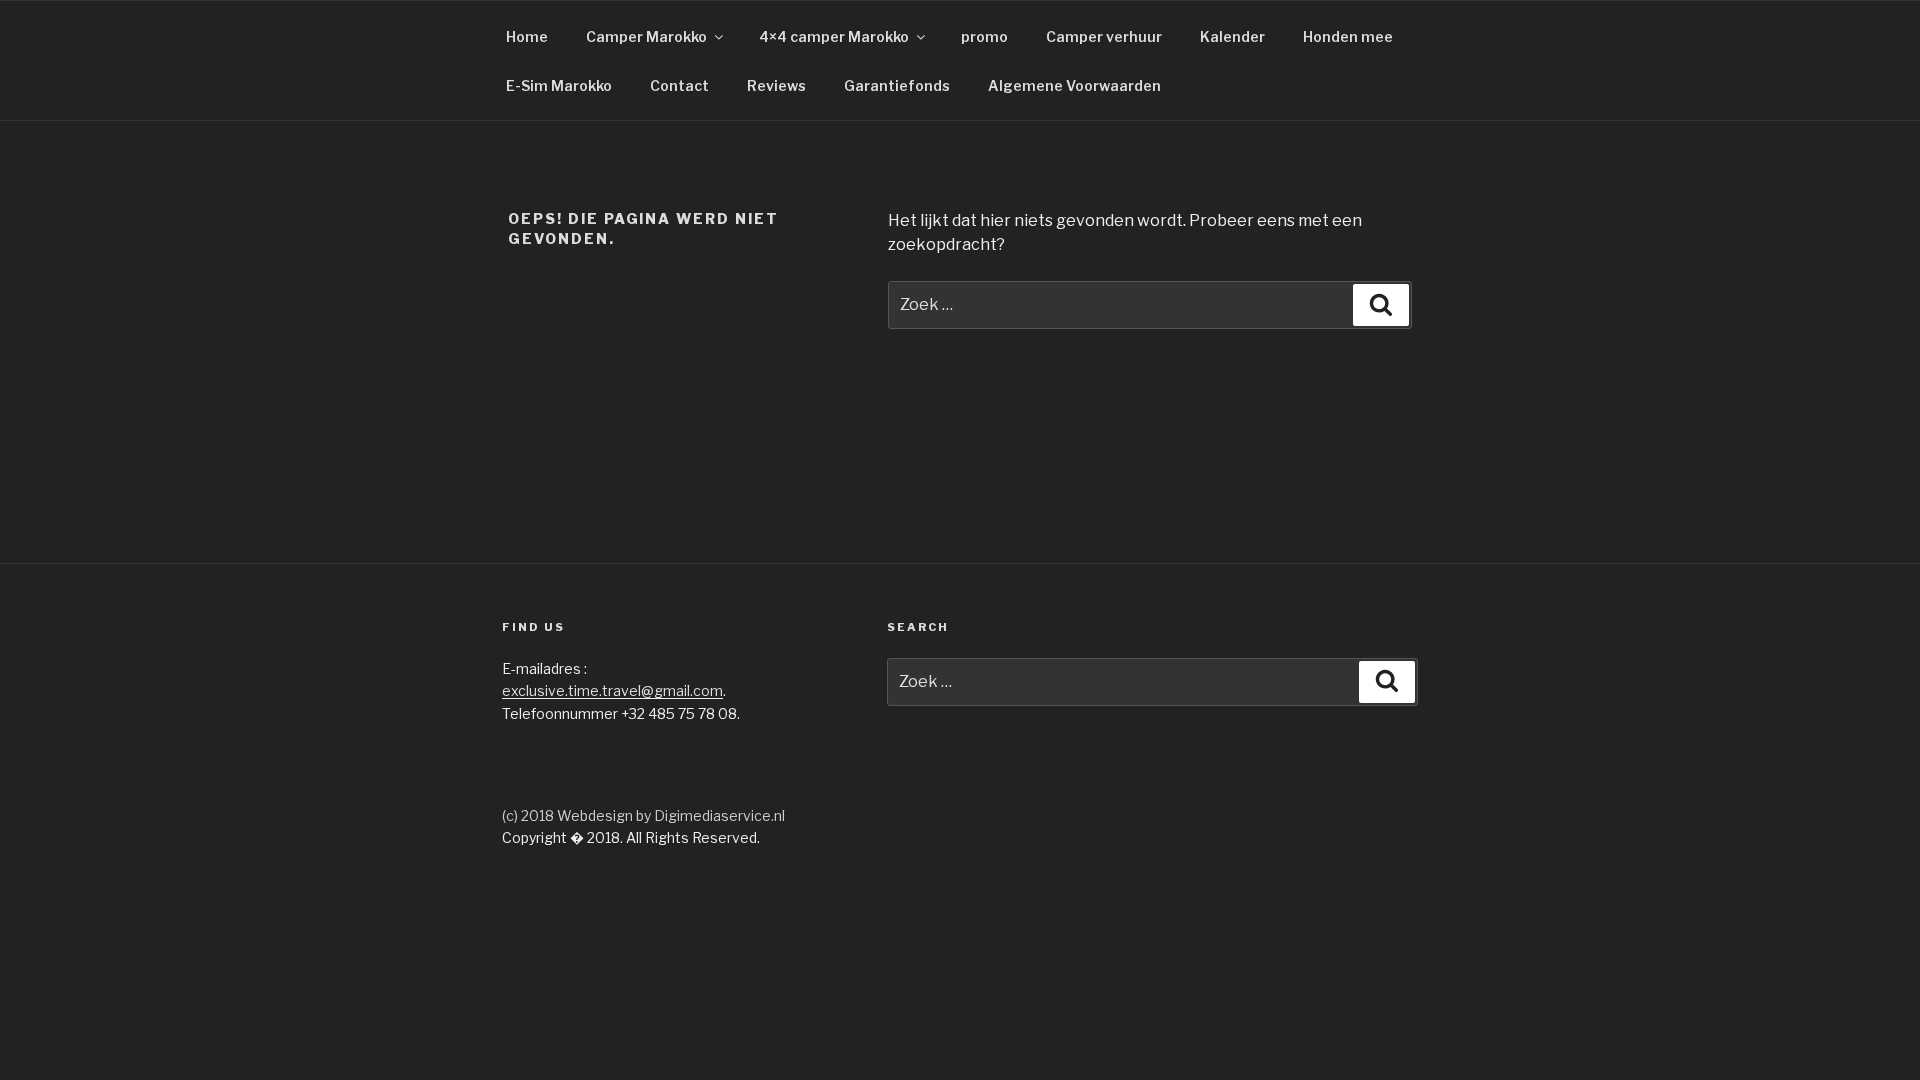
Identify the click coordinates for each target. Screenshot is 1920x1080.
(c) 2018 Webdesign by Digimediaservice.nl (643, 815)
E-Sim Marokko (559, 85)
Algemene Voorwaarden (1074, 85)
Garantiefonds (897, 85)
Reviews (776, 85)
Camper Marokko (646, 36)
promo (984, 36)
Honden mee (1348, 36)
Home (527, 36)
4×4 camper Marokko (834, 36)
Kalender (1232, 36)
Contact (679, 85)
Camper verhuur (1104, 36)
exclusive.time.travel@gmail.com (612, 690)
